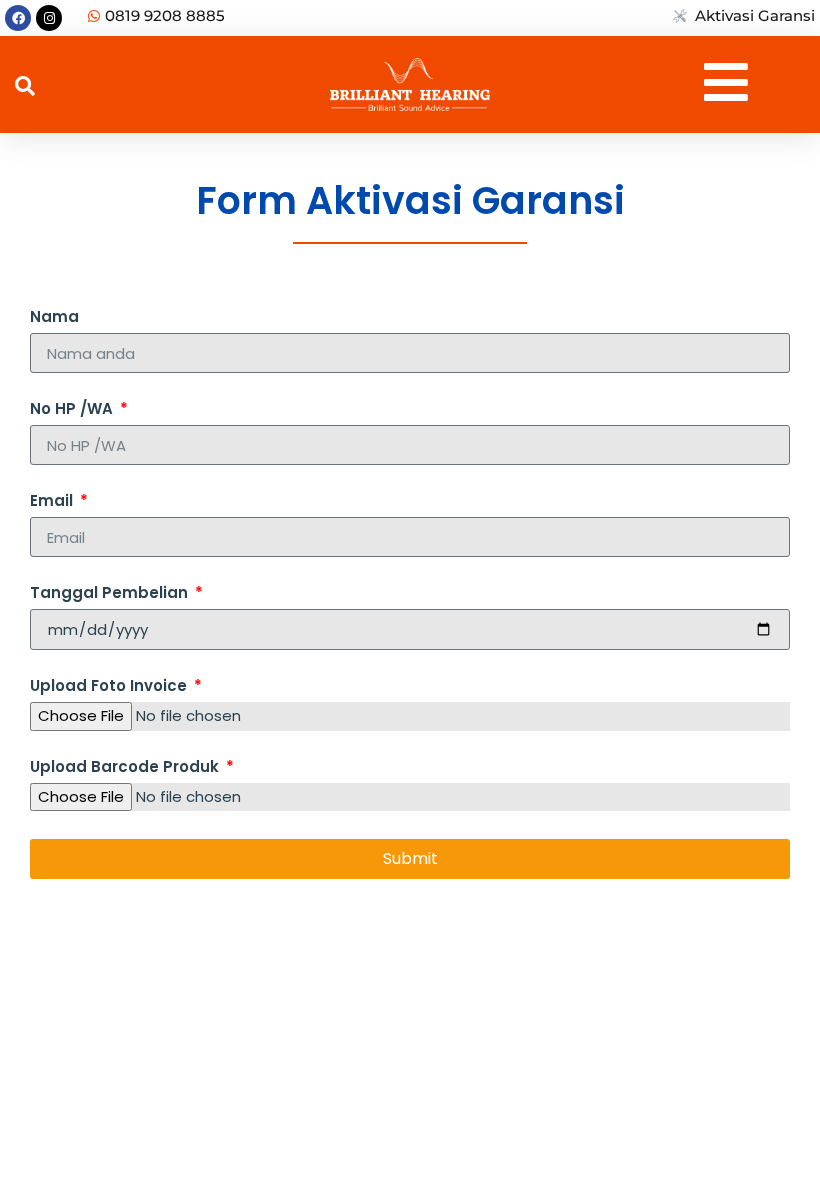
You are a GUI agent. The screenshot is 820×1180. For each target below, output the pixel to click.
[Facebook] (18, 18)
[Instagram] (49, 18)
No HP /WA (73, 410)
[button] (25, 86)
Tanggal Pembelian (111, 594)
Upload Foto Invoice (110, 687)
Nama (54, 318)
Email (53, 502)
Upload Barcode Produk (126, 768)
